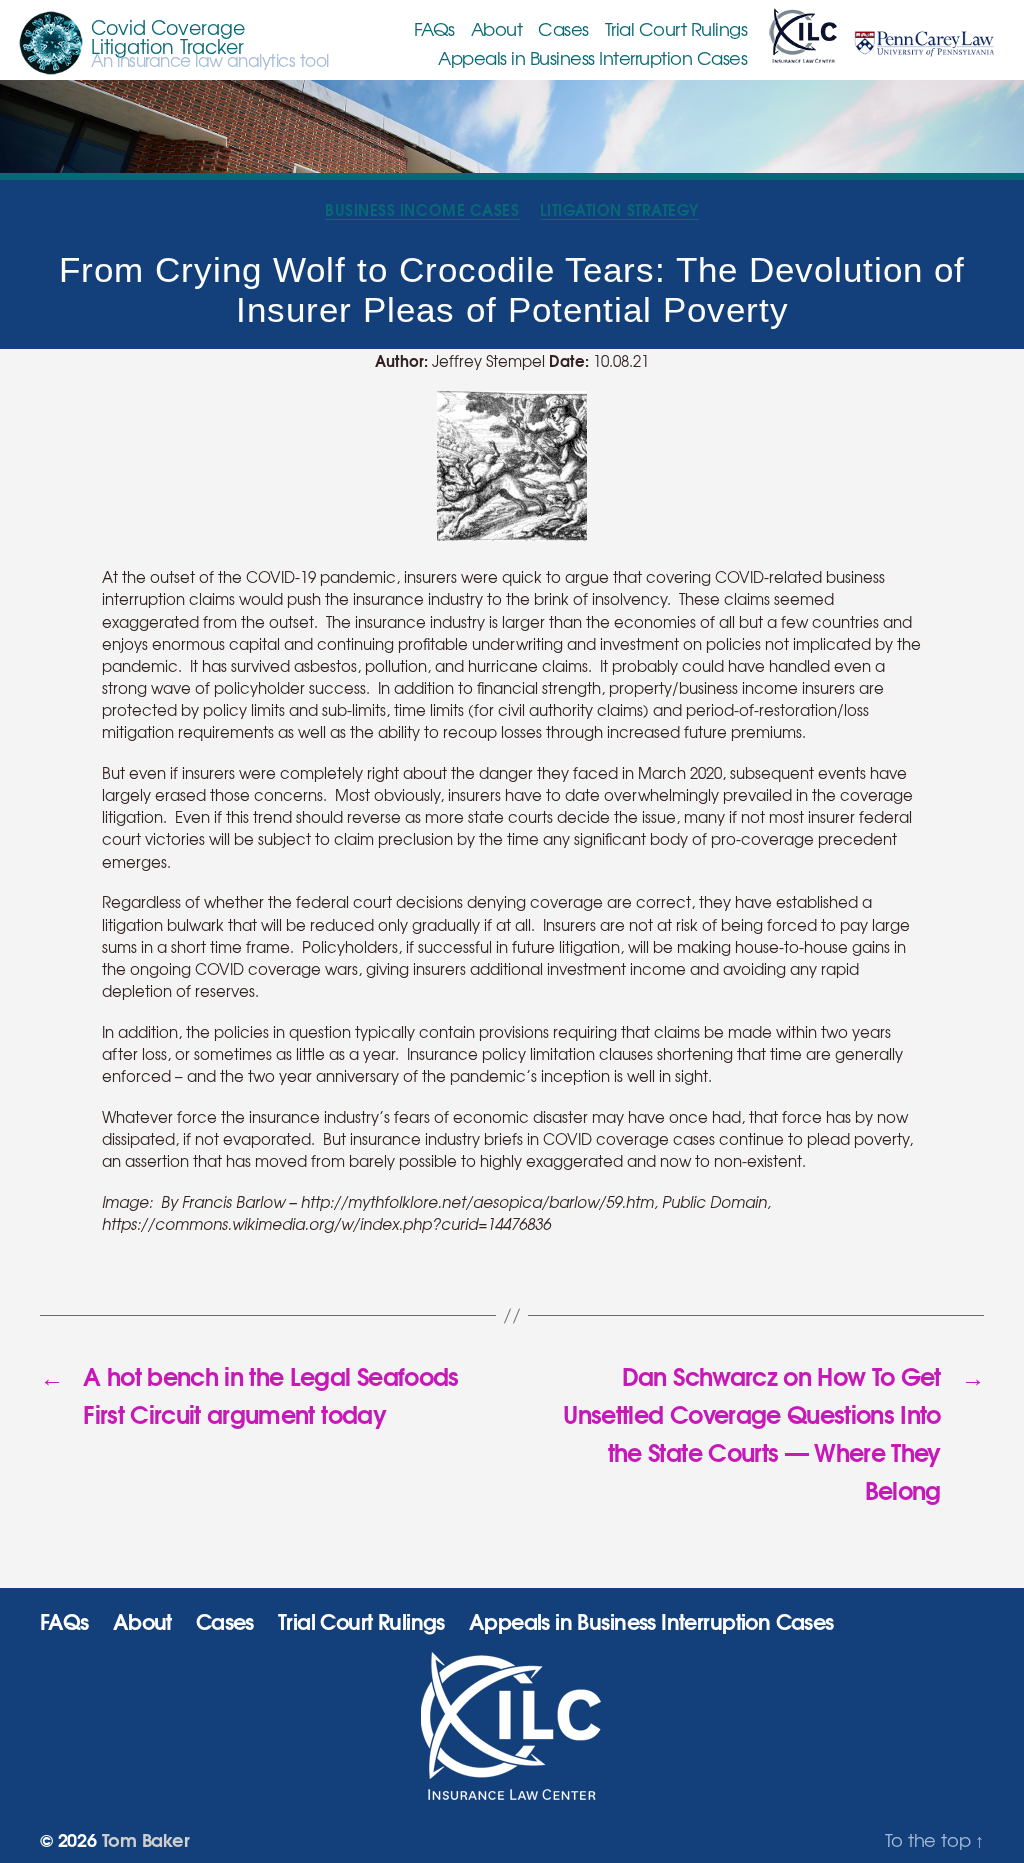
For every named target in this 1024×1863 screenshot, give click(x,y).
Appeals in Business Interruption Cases (592, 58)
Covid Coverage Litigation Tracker (168, 37)
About (497, 29)
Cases (563, 29)
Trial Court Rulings (676, 29)
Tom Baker (146, 1839)
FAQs (434, 29)
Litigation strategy (619, 210)
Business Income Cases (422, 210)
